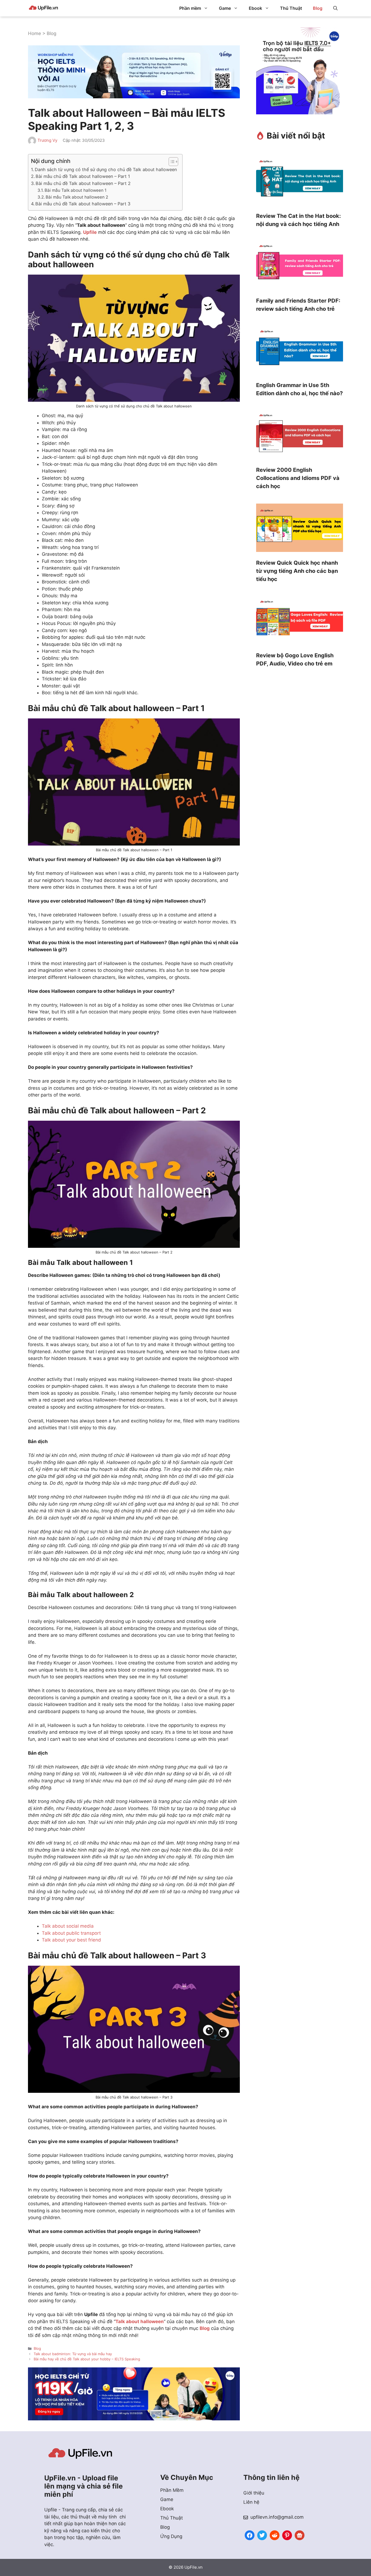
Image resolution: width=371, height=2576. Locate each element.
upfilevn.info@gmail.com (277, 2517)
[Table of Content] (173, 162)
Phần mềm (190, 8)
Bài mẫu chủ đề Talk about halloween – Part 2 (83, 183)
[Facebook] (250, 2535)
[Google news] (300, 2535)
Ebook (255, 8)
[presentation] (300, 182)
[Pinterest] (287, 2535)
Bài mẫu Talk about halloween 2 (77, 197)
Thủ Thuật (291, 8)
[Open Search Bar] (335, 8)
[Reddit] (275, 2535)
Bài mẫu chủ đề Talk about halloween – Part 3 (83, 204)
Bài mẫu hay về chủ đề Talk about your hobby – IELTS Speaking (87, 2359)
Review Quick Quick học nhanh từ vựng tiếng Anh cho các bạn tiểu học (297, 571)
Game (225, 8)
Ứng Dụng (171, 2536)
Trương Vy (47, 140)
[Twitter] (262, 2535)
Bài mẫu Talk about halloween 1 (76, 190)
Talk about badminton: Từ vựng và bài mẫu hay (73, 2354)
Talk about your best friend (71, 1940)
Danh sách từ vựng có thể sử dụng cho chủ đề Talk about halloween (106, 169)
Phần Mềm (172, 2490)
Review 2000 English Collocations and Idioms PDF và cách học (298, 478)
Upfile (90, 232)
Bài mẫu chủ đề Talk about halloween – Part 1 (83, 176)
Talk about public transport (71, 1933)
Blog (318, 8)
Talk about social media (68, 1926)
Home (34, 33)
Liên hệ (251, 2502)
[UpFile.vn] (43, 8)
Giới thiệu (254, 2493)
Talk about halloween (140, 2321)
